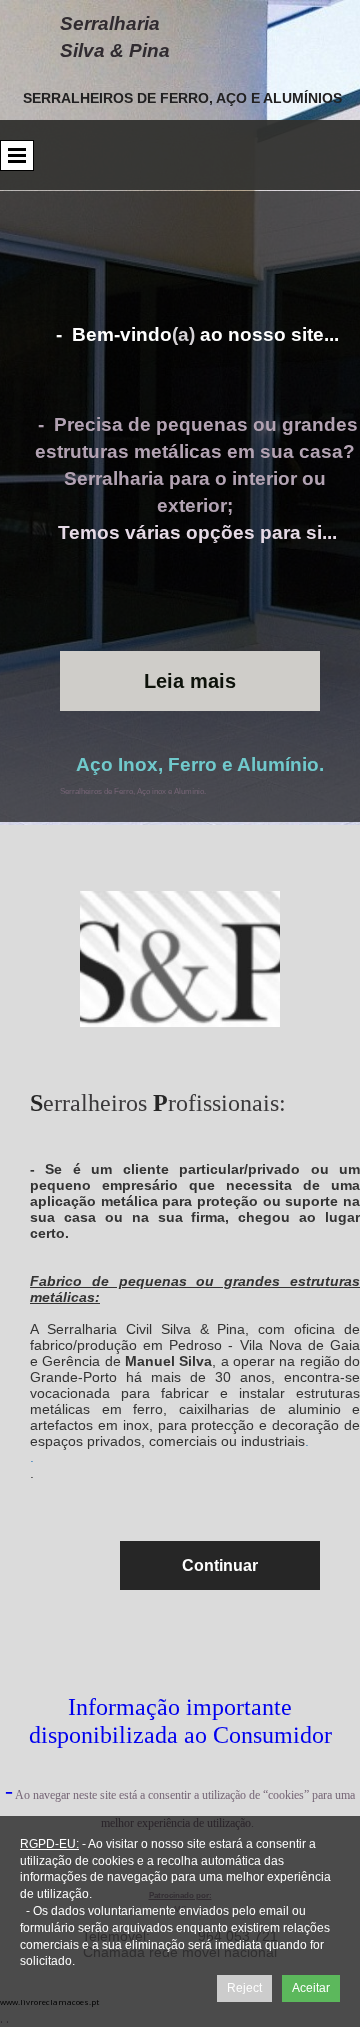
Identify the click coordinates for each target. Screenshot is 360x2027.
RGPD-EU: (49, 1844)
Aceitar (311, 1988)
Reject (244, 1988)
